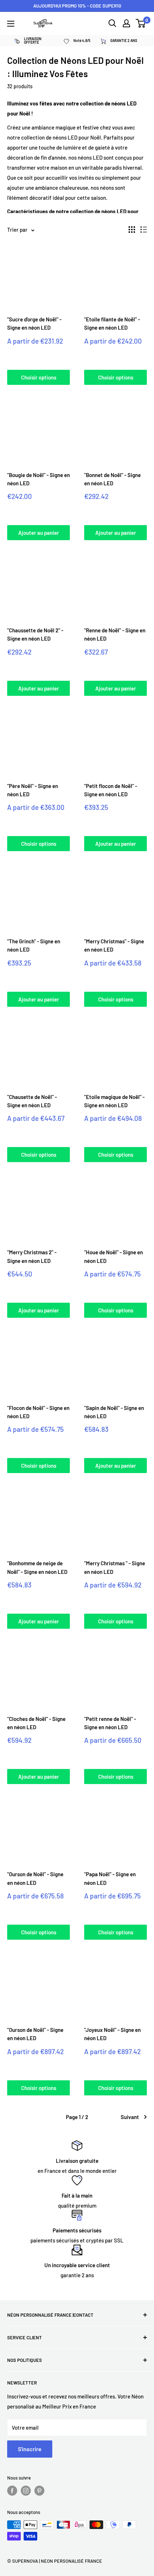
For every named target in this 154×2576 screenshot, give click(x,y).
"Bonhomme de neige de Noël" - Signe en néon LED (37, 1567)
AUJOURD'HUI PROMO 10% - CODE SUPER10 (77, 6)
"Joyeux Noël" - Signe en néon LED (112, 2034)
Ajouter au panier (39, 533)
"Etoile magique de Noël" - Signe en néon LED (114, 1101)
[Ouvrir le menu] (11, 24)
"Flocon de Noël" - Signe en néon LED (38, 1412)
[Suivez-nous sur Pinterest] (39, 2491)
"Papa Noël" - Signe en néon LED (110, 1878)
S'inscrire (30, 2449)
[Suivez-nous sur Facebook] (12, 2491)
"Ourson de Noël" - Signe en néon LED (35, 1878)
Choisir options (39, 377)
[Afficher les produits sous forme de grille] (132, 230)
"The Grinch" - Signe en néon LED (34, 945)
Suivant (130, 2117)
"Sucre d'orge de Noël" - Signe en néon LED (34, 323)
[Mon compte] (126, 23)
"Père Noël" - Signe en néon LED (33, 790)
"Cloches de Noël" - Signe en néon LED (36, 1723)
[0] (141, 23)
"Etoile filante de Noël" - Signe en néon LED (112, 323)
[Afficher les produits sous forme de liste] (144, 230)
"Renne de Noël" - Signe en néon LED (115, 634)
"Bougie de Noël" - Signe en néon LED (38, 479)
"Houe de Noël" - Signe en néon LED (114, 1256)
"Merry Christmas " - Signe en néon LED (115, 1567)
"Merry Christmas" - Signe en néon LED (114, 945)
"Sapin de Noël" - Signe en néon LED (114, 1412)
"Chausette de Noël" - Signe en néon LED (32, 1101)
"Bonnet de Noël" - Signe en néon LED (112, 479)
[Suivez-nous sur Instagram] (26, 2491)
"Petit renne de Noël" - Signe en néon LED (110, 1723)
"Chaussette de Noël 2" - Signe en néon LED (35, 634)
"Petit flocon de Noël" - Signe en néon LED (111, 790)
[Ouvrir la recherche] (112, 23)
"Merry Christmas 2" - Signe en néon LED (32, 1256)
